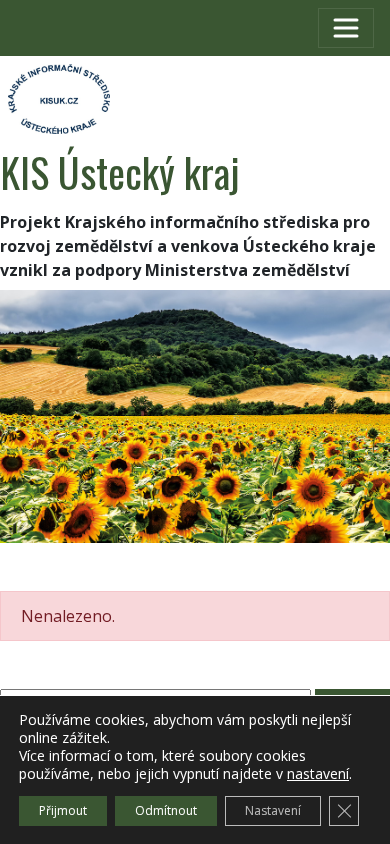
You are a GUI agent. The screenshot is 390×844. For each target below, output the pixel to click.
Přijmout (63, 810)
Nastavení (273, 810)
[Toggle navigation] (346, 28)
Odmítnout (166, 810)
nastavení (318, 774)
